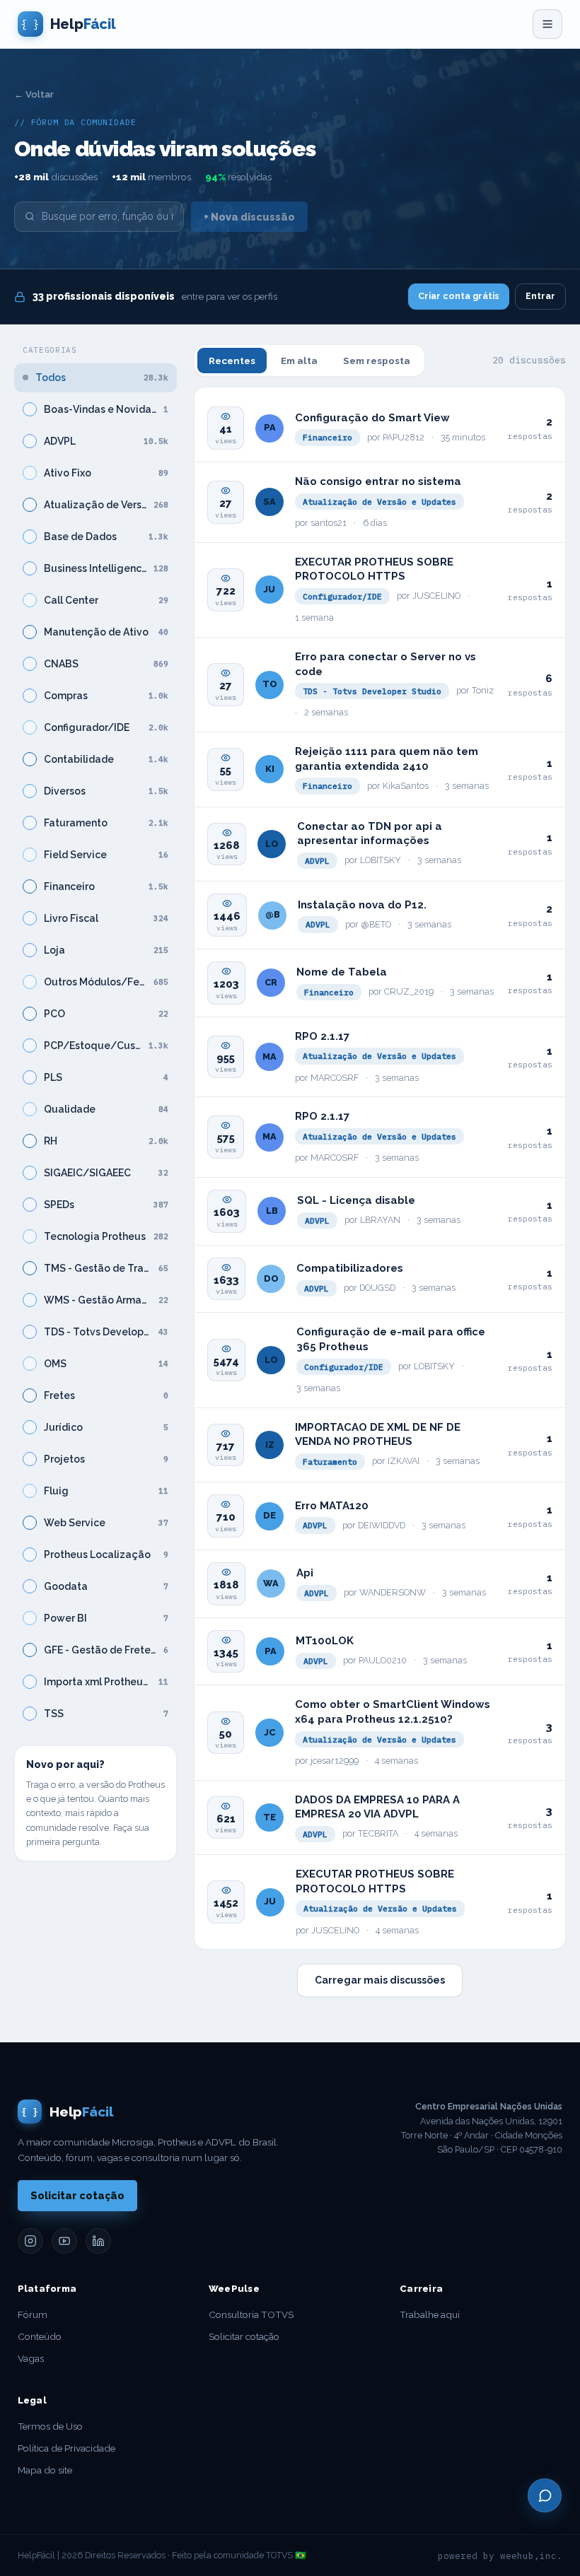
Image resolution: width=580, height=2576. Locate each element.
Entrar (540, 296)
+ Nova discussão (249, 217)
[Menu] (547, 24)
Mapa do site (45, 2470)
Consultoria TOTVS (251, 2314)
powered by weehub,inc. (500, 2555)
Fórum (33, 2314)
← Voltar (34, 94)
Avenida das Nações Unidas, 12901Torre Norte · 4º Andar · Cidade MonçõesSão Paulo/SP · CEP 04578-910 (482, 2128)
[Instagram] (30, 2241)
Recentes (232, 361)
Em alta (299, 361)
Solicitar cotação (77, 2195)
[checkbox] (30, 409)
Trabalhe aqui (430, 2314)
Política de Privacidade (66, 2448)
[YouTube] (64, 2241)
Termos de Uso (50, 2426)
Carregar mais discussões (380, 1980)
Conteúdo (40, 2336)
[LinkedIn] (98, 2241)
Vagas (31, 2358)
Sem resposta (377, 361)
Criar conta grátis (459, 296)
